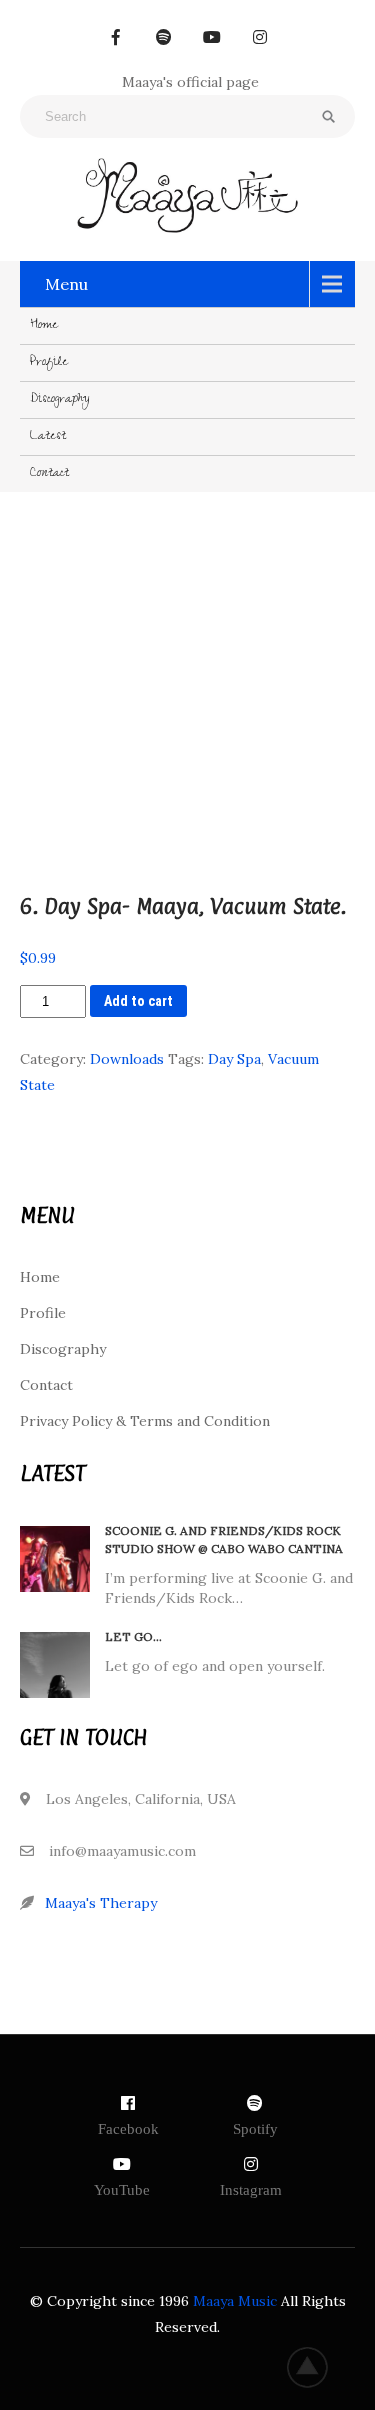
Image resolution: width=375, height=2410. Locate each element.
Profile (49, 363)
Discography (60, 400)
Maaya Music (235, 2301)
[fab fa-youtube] (212, 37)
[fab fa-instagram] (260, 37)
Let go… (133, 1636)
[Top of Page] (318, 2367)
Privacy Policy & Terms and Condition (145, 1421)
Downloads (127, 1059)
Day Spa (234, 1059)
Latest (48, 437)
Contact (49, 474)
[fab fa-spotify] (164, 37)
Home (44, 326)
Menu (66, 284)
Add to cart (138, 1001)
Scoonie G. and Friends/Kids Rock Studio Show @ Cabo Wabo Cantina (224, 1539)
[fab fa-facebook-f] (116, 37)
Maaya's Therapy (101, 1903)
